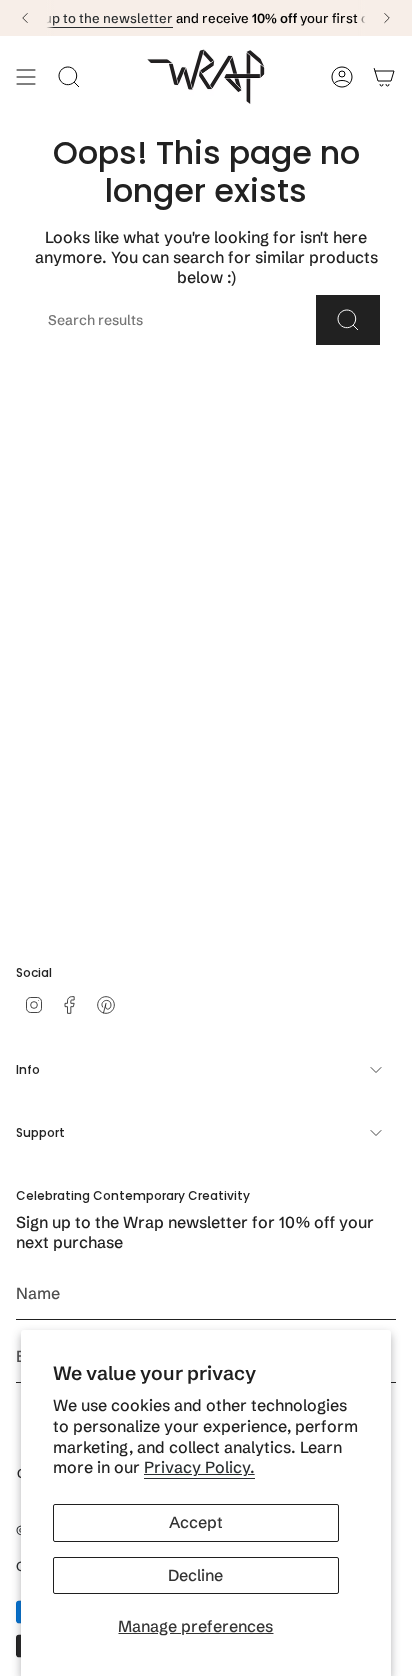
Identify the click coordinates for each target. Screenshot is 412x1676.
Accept (196, 1522)
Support (40, 1132)
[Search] (348, 320)
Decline (195, 1575)
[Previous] (25, 18)
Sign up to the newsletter (94, 18)
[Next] (387, 18)
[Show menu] (26, 77)
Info (28, 1069)
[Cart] (384, 77)
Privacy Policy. (199, 1467)
